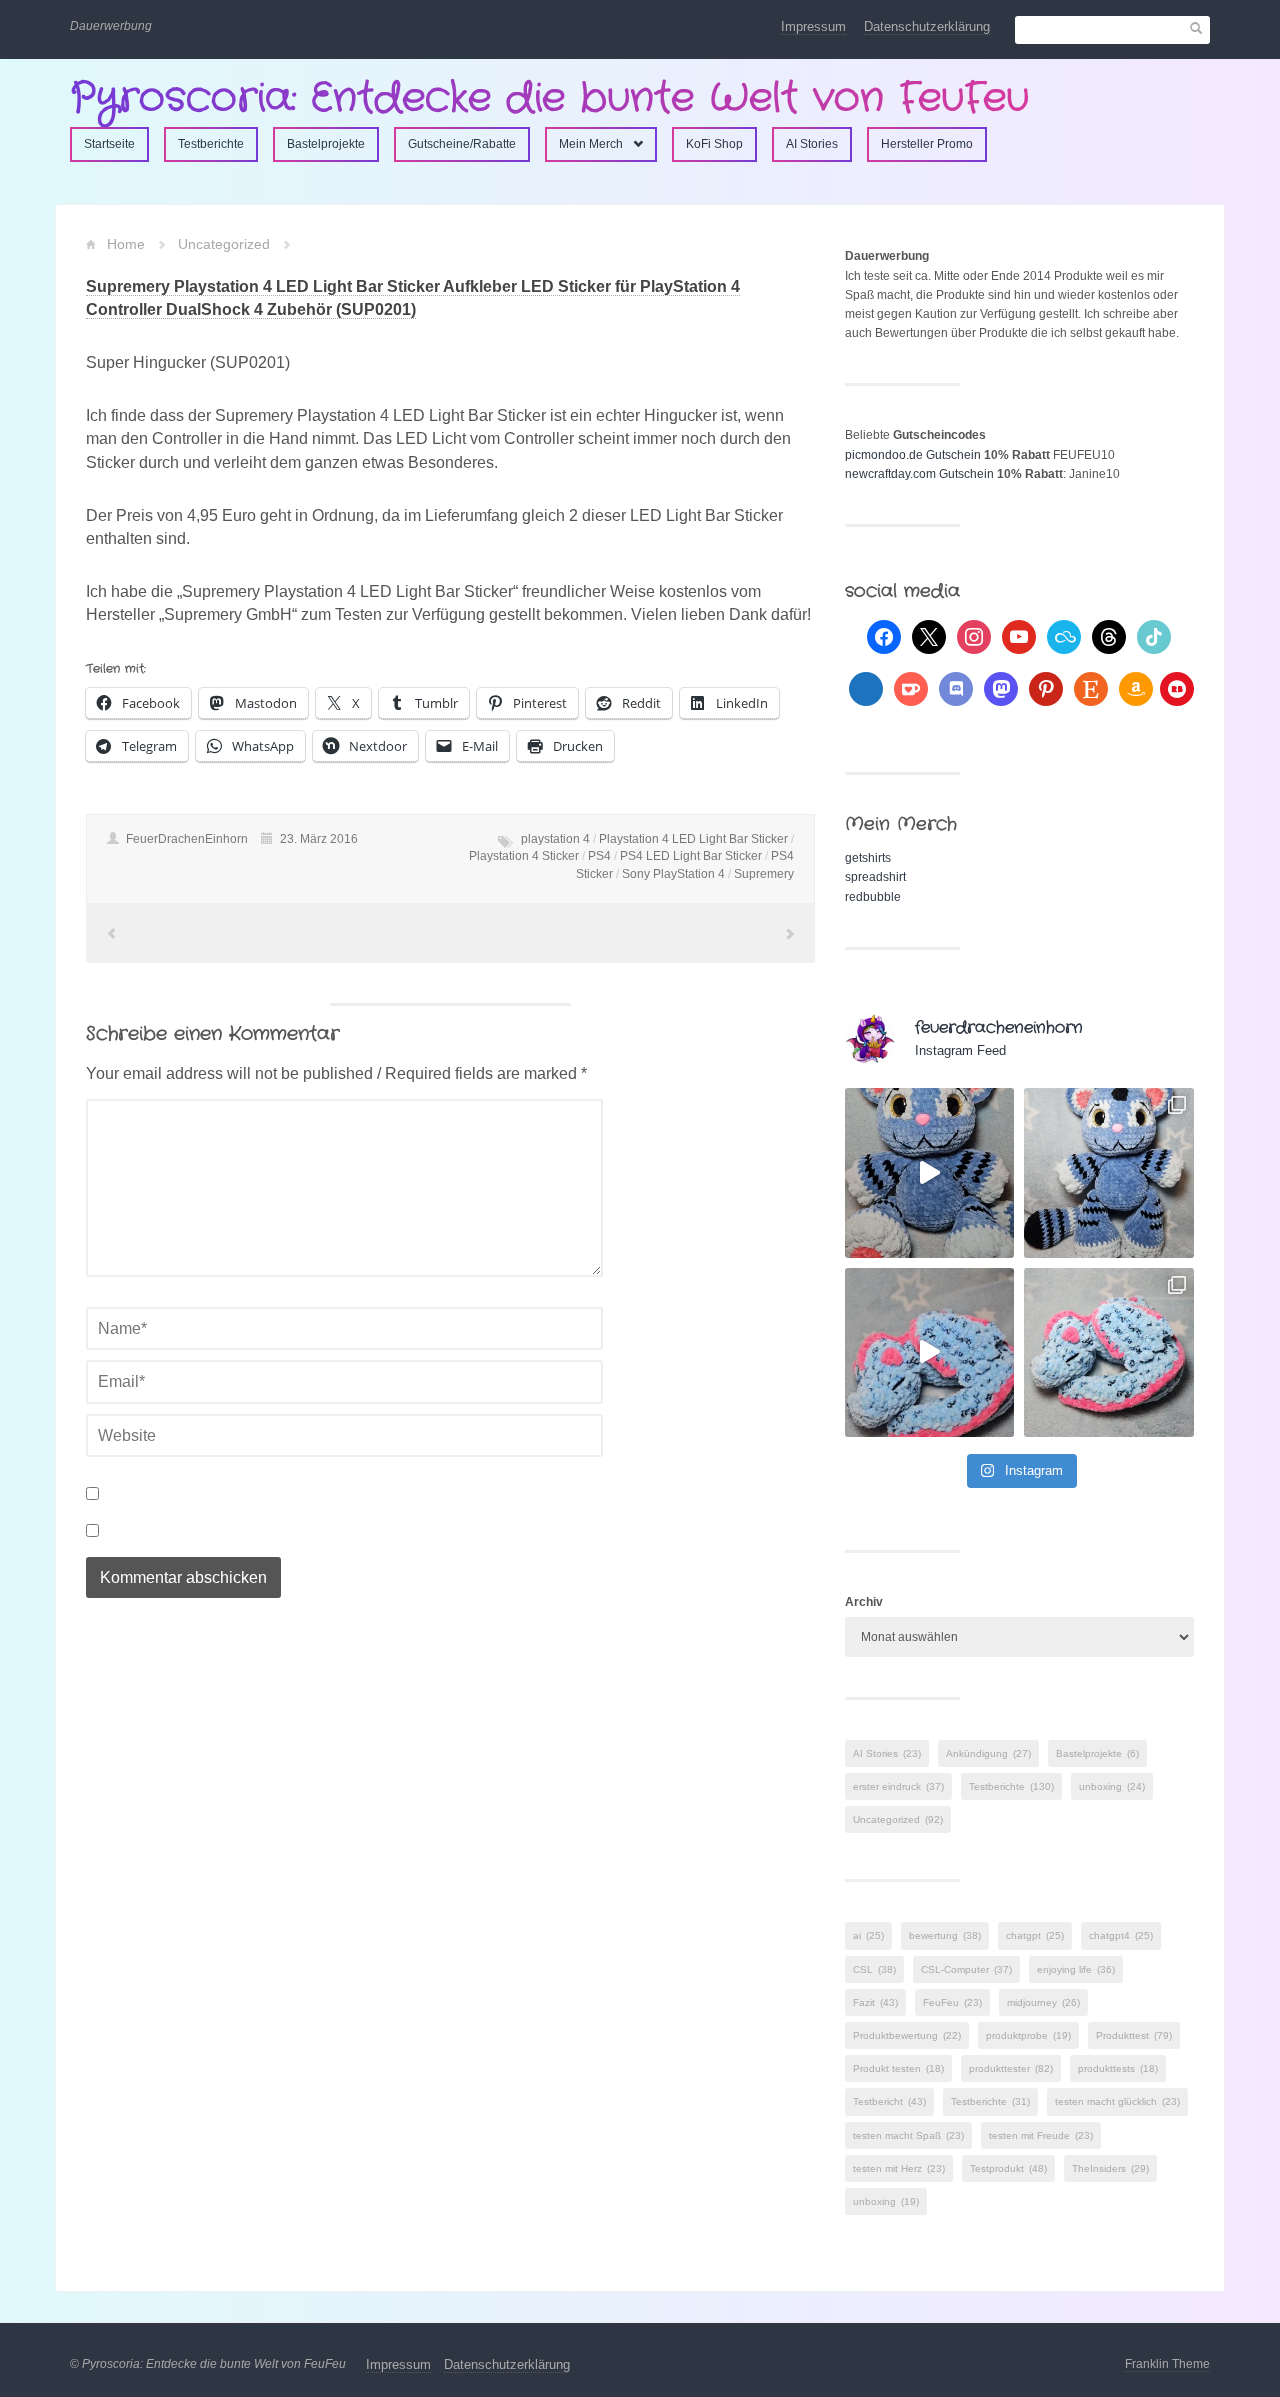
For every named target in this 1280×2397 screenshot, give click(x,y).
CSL (874, 1969)
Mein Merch (591, 144)
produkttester (1011, 2068)
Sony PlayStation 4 (673, 874)
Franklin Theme (1167, 2364)
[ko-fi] (911, 688)
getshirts (868, 858)
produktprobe (1028, 2035)
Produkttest (1134, 2035)
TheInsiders (1110, 2168)
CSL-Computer (966, 1969)
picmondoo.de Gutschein (913, 455)
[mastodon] (1001, 688)
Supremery (764, 874)
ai (868, 1935)
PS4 (599, 856)
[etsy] (1091, 688)
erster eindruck (898, 1786)
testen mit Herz (899, 2168)
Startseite (109, 144)
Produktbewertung (907, 2035)
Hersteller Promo (927, 144)
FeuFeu (952, 2002)
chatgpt (1035, 1935)
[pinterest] (1046, 688)
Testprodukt (1008, 2168)
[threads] (1109, 636)
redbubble (873, 897)
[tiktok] (1154, 636)
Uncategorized (224, 244)
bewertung (945, 1935)
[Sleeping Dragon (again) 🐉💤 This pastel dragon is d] (930, 1353)
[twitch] (866, 688)
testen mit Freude (1041, 2135)
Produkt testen (898, 2068)
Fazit (875, 2002)
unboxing (1112, 1786)
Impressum (813, 26)
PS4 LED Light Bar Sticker (691, 856)
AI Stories (812, 144)
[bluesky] (1064, 636)
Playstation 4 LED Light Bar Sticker (693, 839)
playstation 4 (555, 839)
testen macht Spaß (908, 2135)
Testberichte (211, 144)
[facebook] (884, 636)
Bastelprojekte (326, 144)
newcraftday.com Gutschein (919, 474)
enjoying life (1076, 1969)
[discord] (956, 688)
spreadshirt (875, 877)
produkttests (1118, 2068)
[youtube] (1019, 636)
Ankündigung (988, 1753)
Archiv (864, 1602)
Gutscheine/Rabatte (462, 144)
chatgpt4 (1121, 1935)
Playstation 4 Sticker (524, 856)
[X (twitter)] (929, 636)
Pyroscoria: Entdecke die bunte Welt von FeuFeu (549, 98)
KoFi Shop (714, 144)
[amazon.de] (1136, 688)
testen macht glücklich (1117, 2101)
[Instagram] (974, 636)
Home (126, 244)
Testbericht (889, 2101)
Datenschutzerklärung (927, 26)
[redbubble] (1177, 688)
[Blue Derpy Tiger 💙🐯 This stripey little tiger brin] (930, 1173)
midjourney (1043, 2002)
